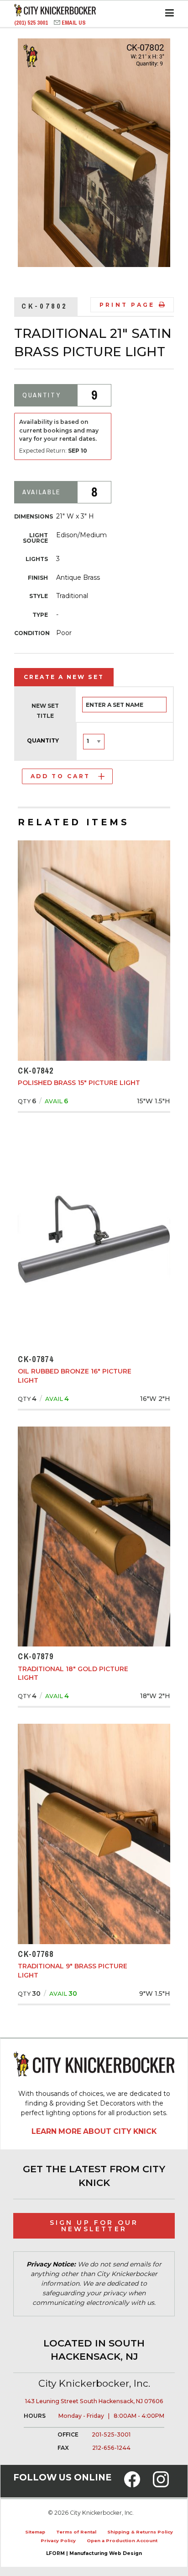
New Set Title (45, 711)
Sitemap (35, 2532)
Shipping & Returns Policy (140, 2532)
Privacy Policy (58, 2541)
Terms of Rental (76, 2532)
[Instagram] (161, 2485)
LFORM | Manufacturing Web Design (94, 2553)
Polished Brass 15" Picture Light (79, 1083)
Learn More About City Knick (94, 2131)
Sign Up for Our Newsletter (94, 2226)
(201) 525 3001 (32, 23)
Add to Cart (60, 776)
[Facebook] (132, 2485)
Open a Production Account (122, 2541)
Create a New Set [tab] (64, 677)
